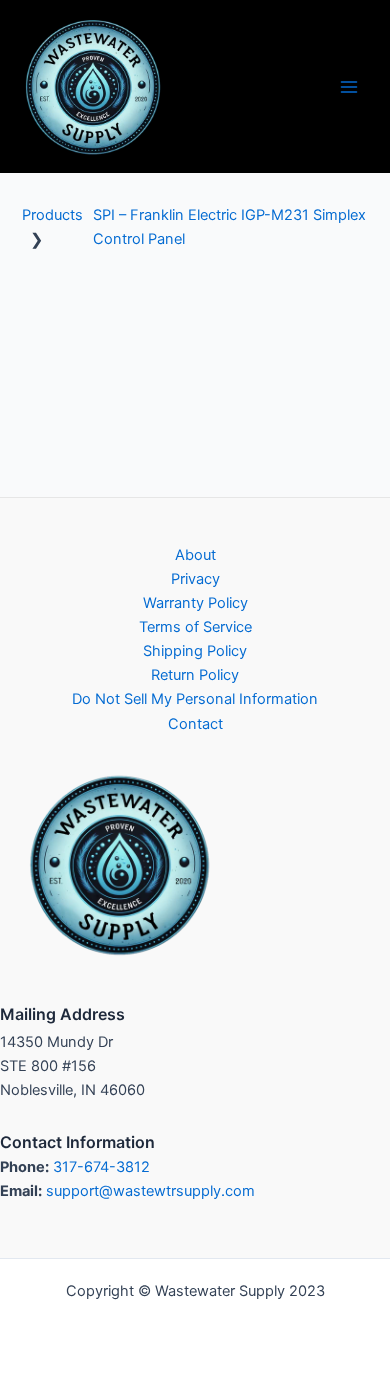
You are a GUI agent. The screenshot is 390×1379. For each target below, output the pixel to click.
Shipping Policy (195, 651)
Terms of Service (195, 627)
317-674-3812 (101, 1167)
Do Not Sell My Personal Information (195, 699)
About (195, 555)
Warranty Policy (195, 603)
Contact (195, 724)
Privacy (195, 579)
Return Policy (195, 675)
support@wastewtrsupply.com (150, 1191)
